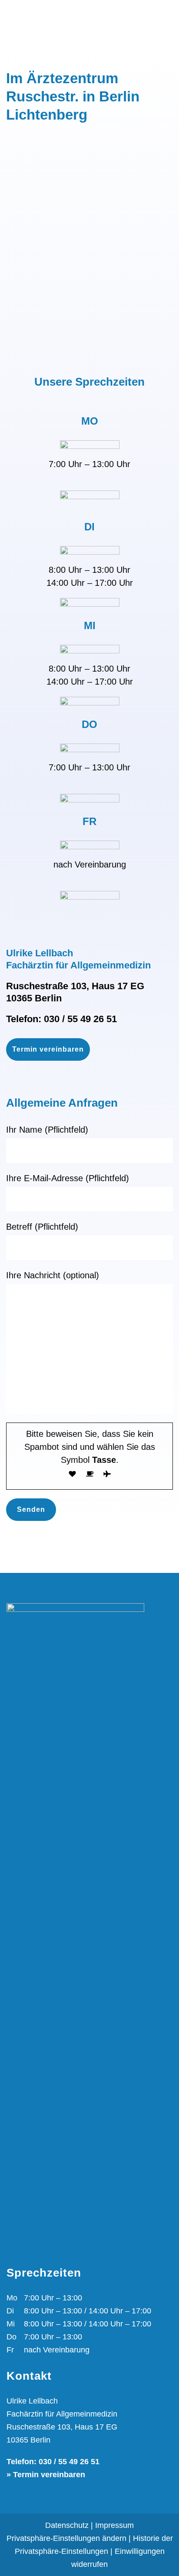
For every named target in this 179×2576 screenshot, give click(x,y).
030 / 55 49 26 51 (80, 1019)
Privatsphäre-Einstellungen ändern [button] (66, 2538)
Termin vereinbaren (48, 1049)
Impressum (114, 2525)
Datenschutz (67, 2525)
